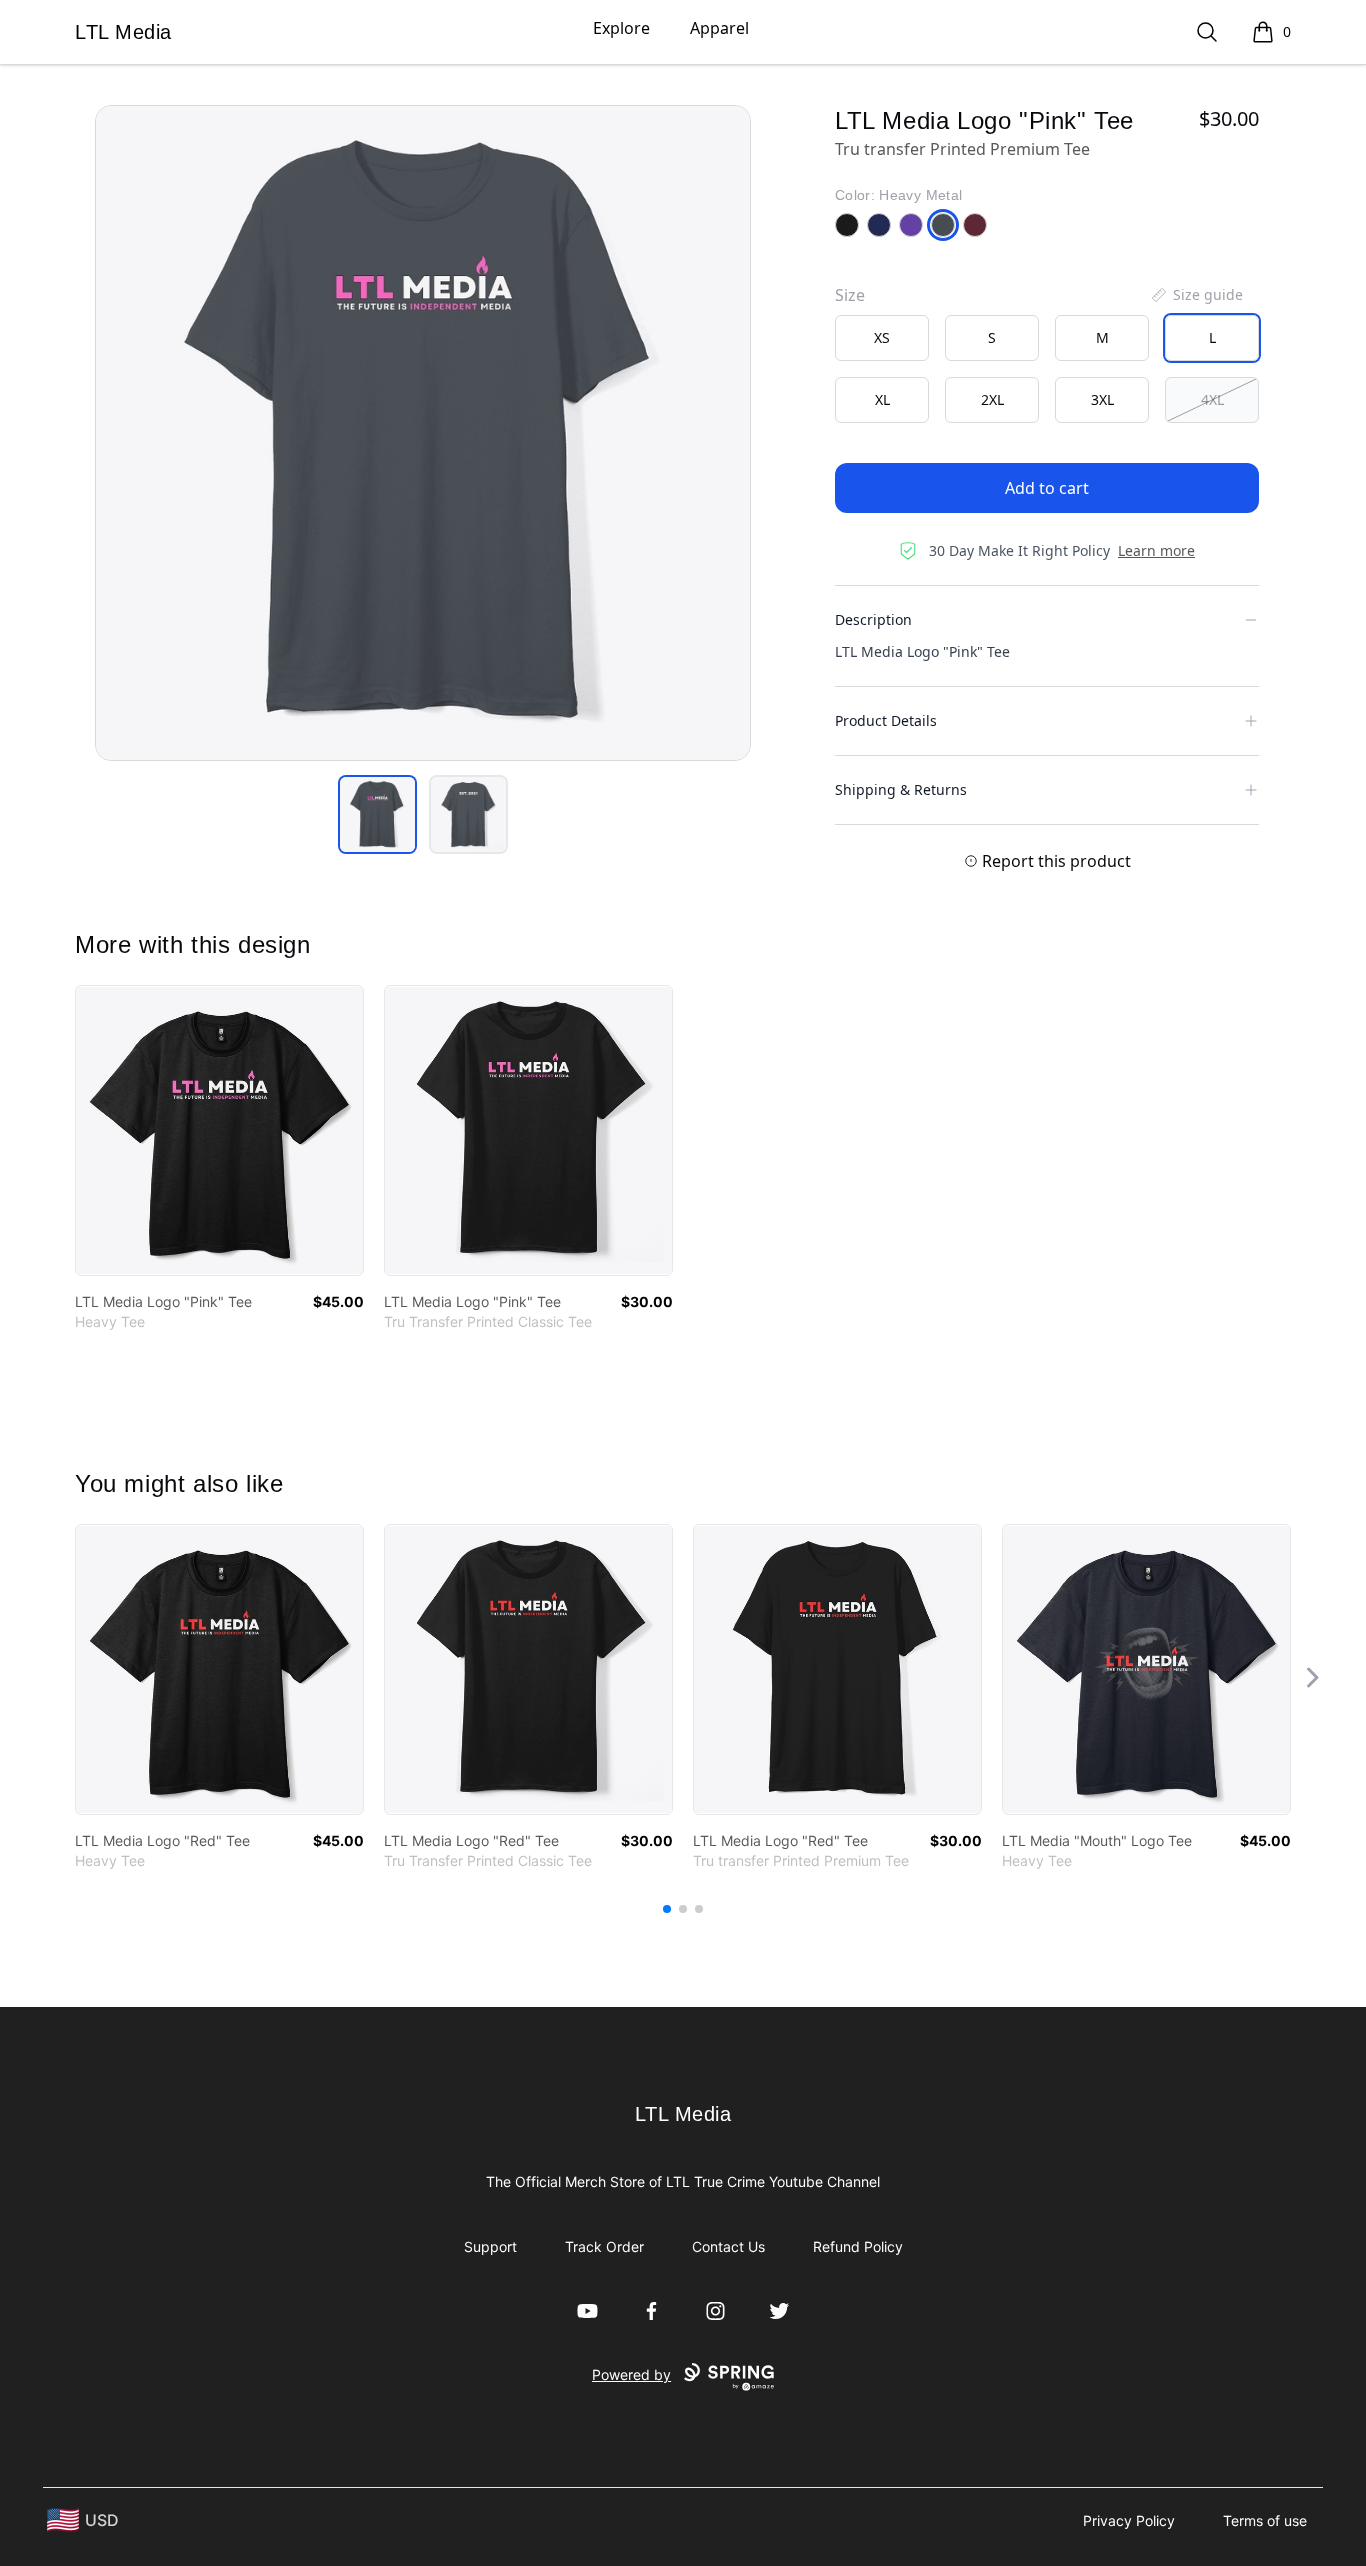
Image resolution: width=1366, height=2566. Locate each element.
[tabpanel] (423, 433)
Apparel (719, 28)
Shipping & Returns (901, 789)
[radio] (882, 338)
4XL (1212, 399)
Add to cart (1047, 488)
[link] (219, 1130)
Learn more (1156, 550)
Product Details (886, 720)
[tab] (377, 814)
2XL (992, 399)
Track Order (604, 2246)
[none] (1196, 295)
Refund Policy (858, 2246)
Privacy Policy (1129, 2520)
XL (882, 399)
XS (882, 337)
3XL (1102, 399)
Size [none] (850, 295)
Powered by (631, 2374)
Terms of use (1265, 2520)
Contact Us (728, 2246)
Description (873, 619)
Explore (621, 28)
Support (490, 2246)
